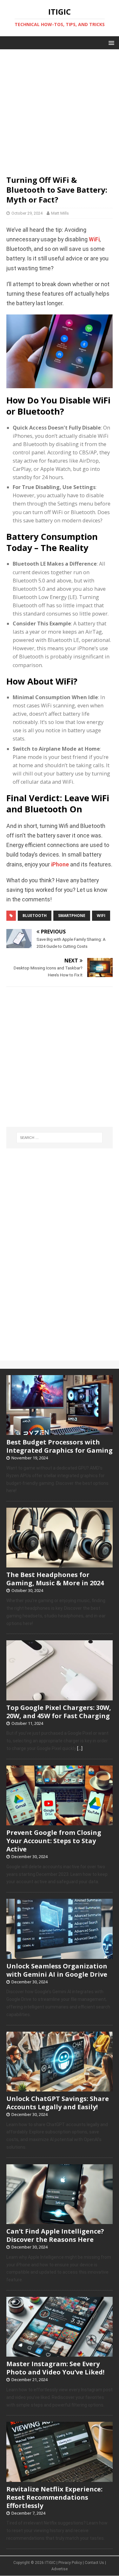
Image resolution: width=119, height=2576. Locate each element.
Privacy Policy (70, 2563)
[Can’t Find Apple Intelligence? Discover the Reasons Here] (60, 2221)
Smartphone (72, 916)
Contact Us (94, 2563)
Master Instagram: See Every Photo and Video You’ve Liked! (55, 2368)
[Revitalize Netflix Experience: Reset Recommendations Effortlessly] (60, 2478)
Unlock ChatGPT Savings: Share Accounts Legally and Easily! (58, 2103)
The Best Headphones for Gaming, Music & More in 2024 (55, 1579)
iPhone (60, 864)
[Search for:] (60, 1138)
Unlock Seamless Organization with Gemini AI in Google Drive (57, 1970)
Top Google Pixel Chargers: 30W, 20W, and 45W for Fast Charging (59, 1712)
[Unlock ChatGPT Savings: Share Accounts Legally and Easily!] (60, 2088)
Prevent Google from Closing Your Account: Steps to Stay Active (54, 1841)
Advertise (60, 2569)
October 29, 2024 (27, 213)
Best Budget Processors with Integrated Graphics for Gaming (60, 1446)
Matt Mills (60, 213)
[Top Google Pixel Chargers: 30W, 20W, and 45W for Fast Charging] (60, 1697)
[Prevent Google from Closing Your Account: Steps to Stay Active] (60, 1822)
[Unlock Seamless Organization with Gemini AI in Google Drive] (60, 1955)
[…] (80, 1748)
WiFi (94, 239)
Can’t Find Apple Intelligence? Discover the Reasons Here (55, 2235)
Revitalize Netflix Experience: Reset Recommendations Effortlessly (54, 2497)
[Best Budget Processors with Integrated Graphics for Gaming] (60, 1431)
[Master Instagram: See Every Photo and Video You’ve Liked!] (60, 2353)
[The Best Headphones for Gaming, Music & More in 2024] (60, 1564)
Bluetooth (35, 916)
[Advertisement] (60, 109)
